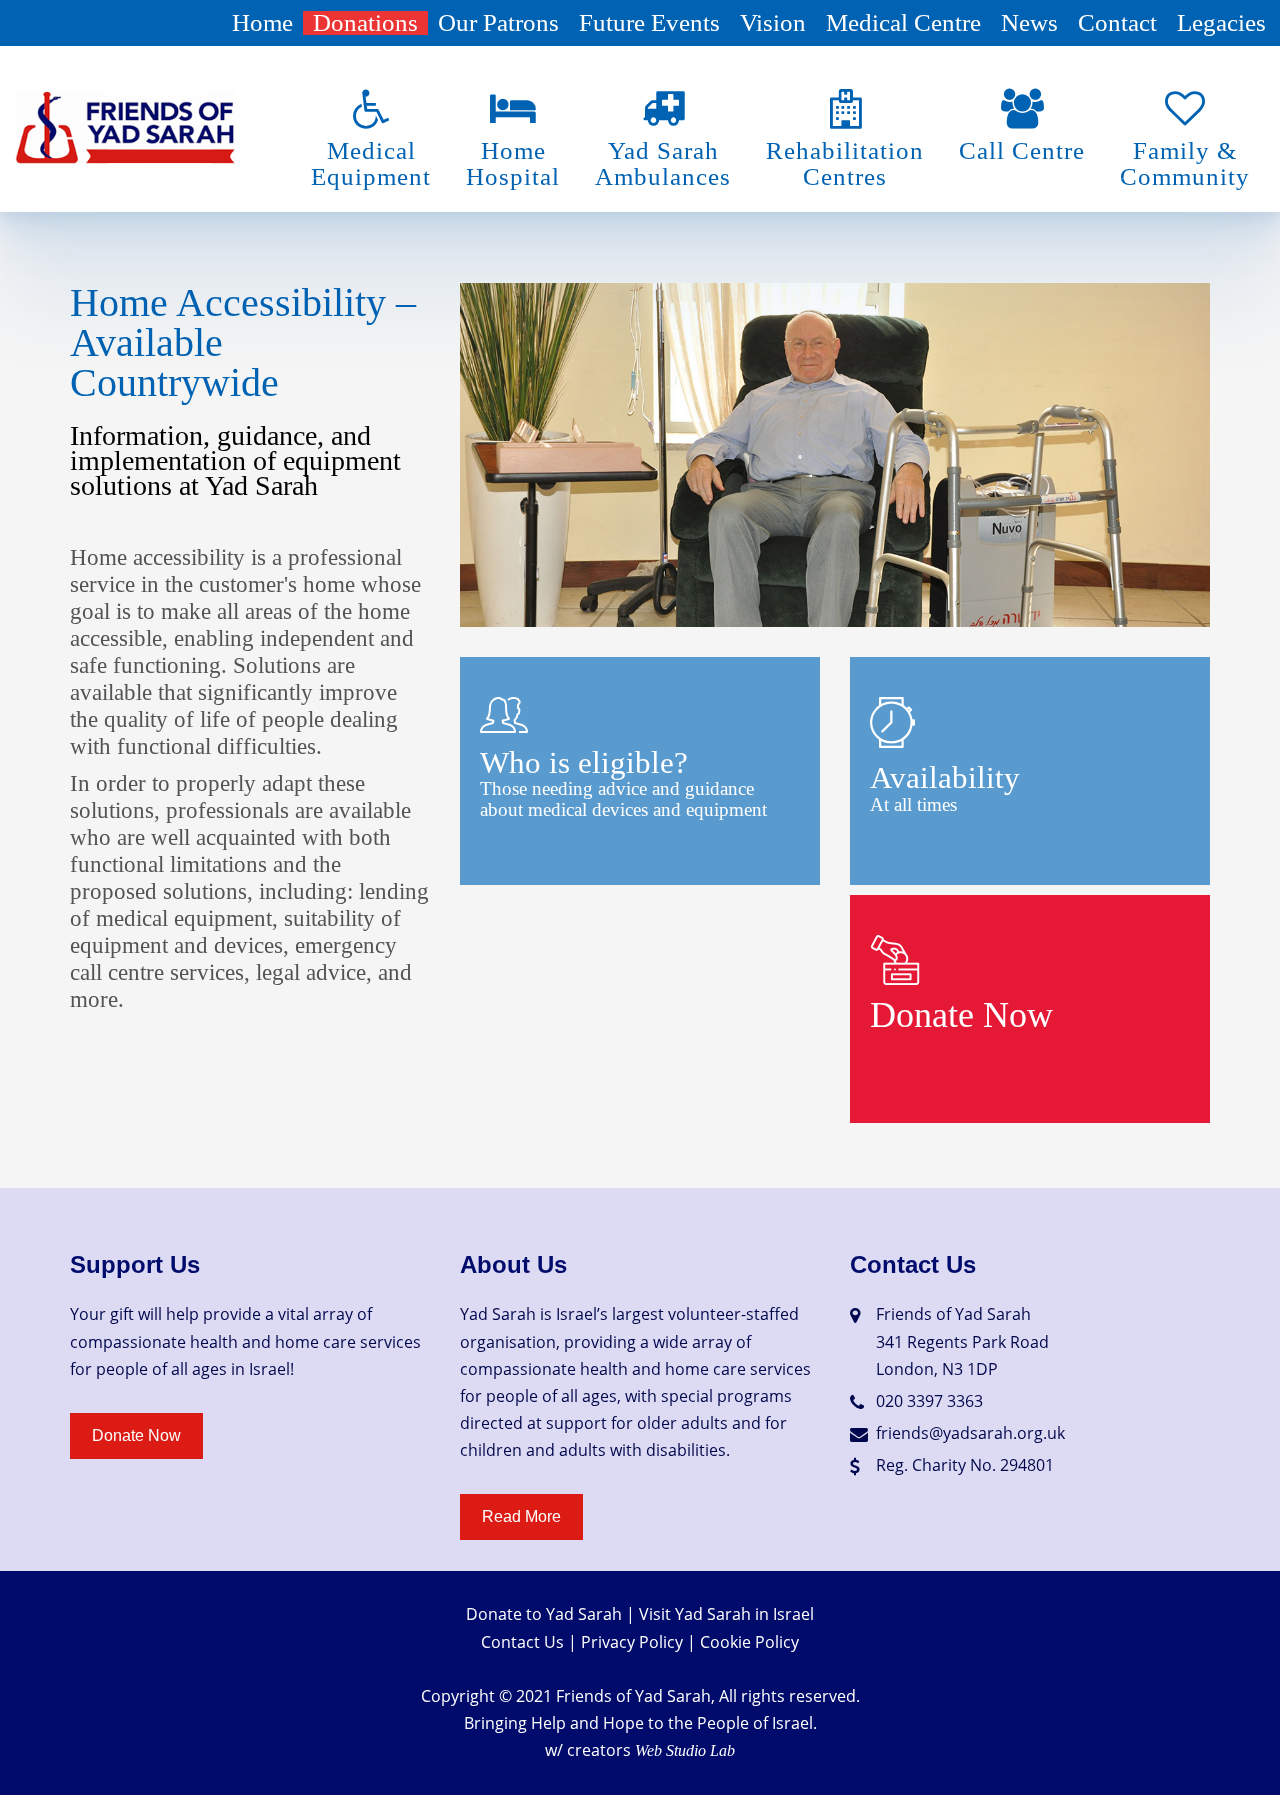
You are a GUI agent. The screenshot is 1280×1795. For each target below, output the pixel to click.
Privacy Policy (632, 1642)
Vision (773, 23)
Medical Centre (903, 23)
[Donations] (895, 958)
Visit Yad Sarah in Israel (726, 1614)
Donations (365, 23)
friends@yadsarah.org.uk (970, 1433)
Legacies (1221, 23)
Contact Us (522, 1642)
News (1029, 23)
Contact (1117, 23)
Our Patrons (498, 23)
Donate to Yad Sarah (544, 1614)
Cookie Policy (749, 1642)
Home (262, 23)
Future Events (649, 23)
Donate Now (961, 1015)
